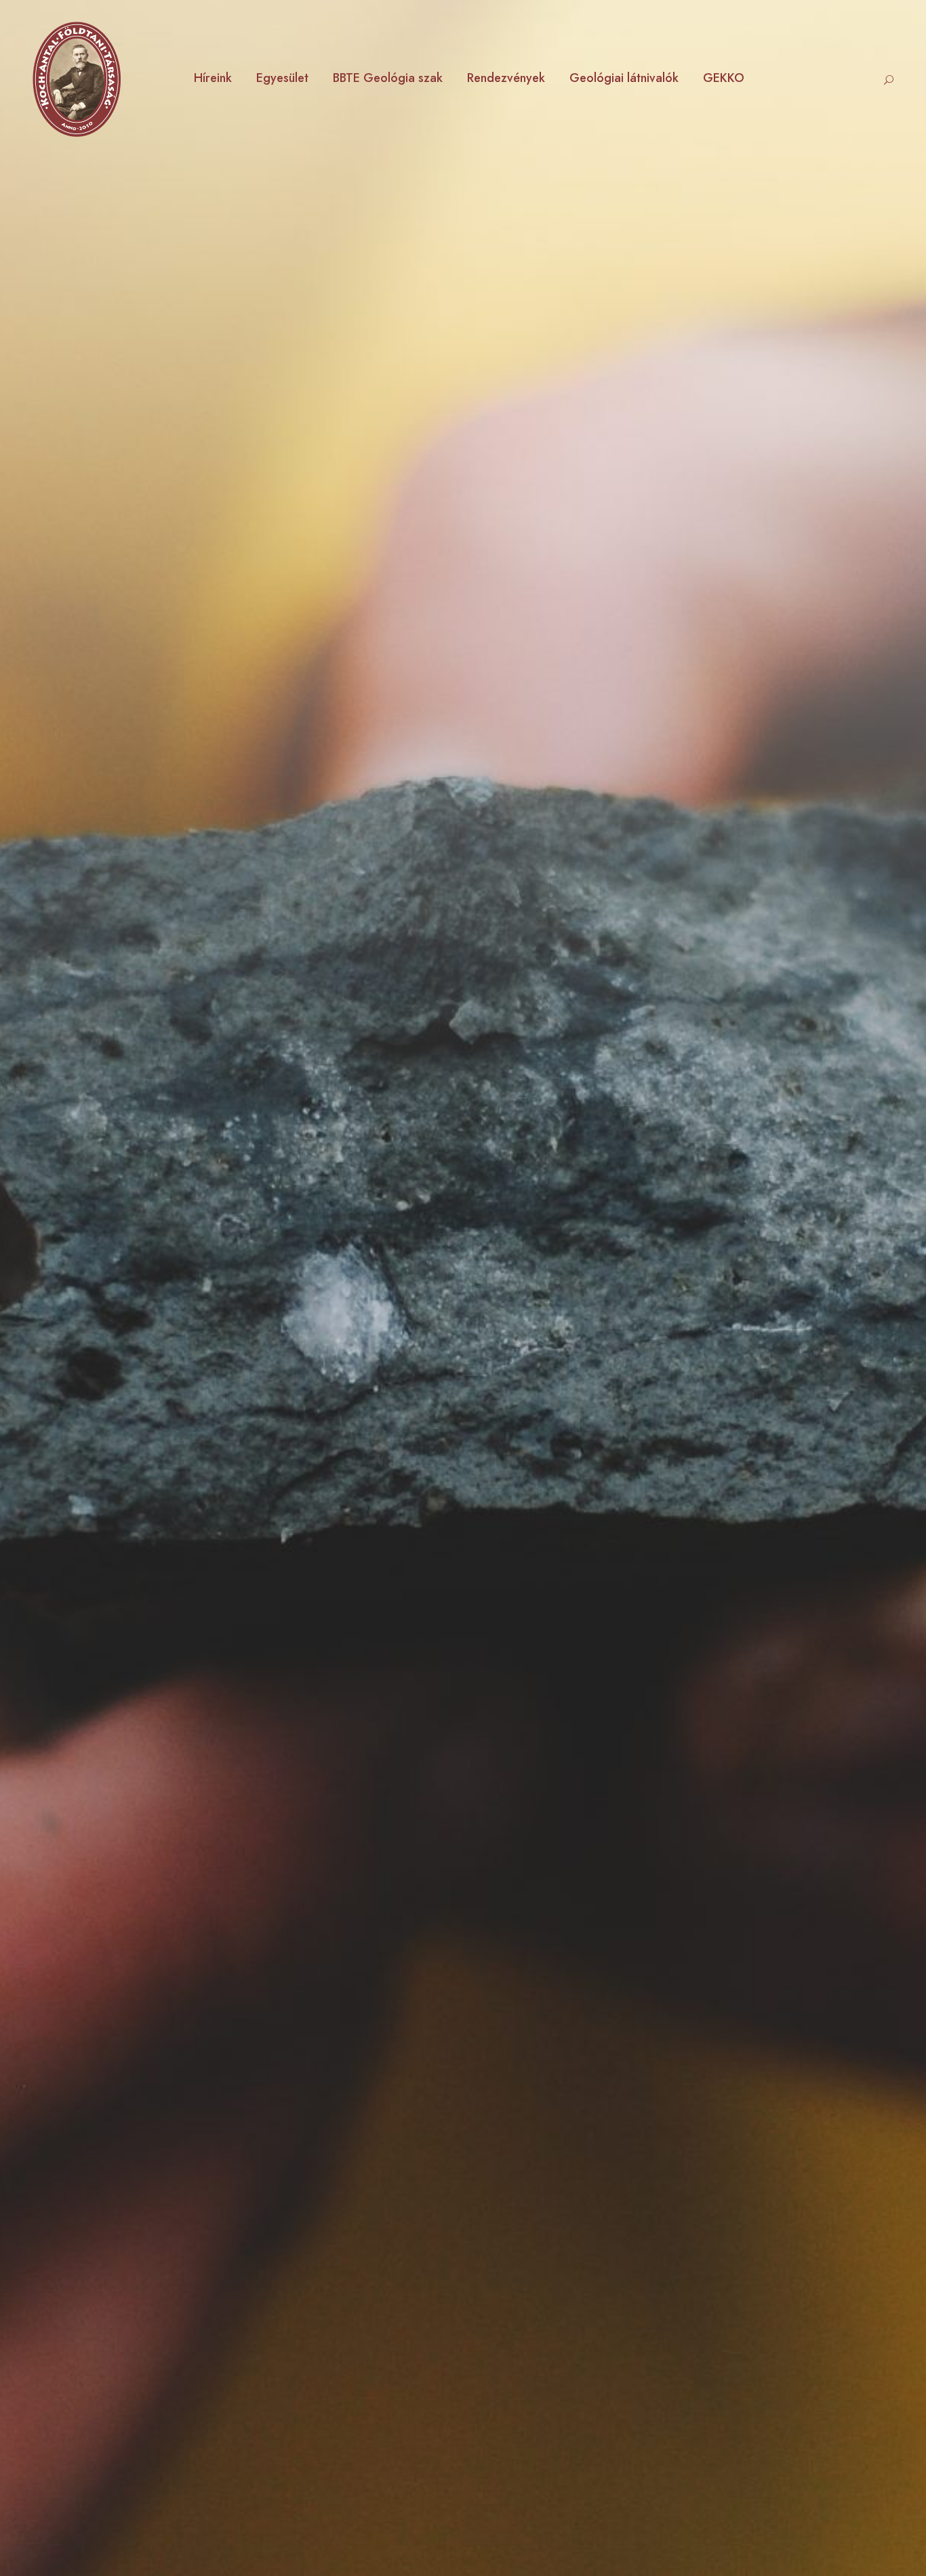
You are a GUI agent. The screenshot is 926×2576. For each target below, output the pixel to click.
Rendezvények (506, 78)
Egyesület (282, 78)
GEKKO (724, 78)
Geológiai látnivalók (624, 78)
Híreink (213, 78)
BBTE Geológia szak (388, 78)
